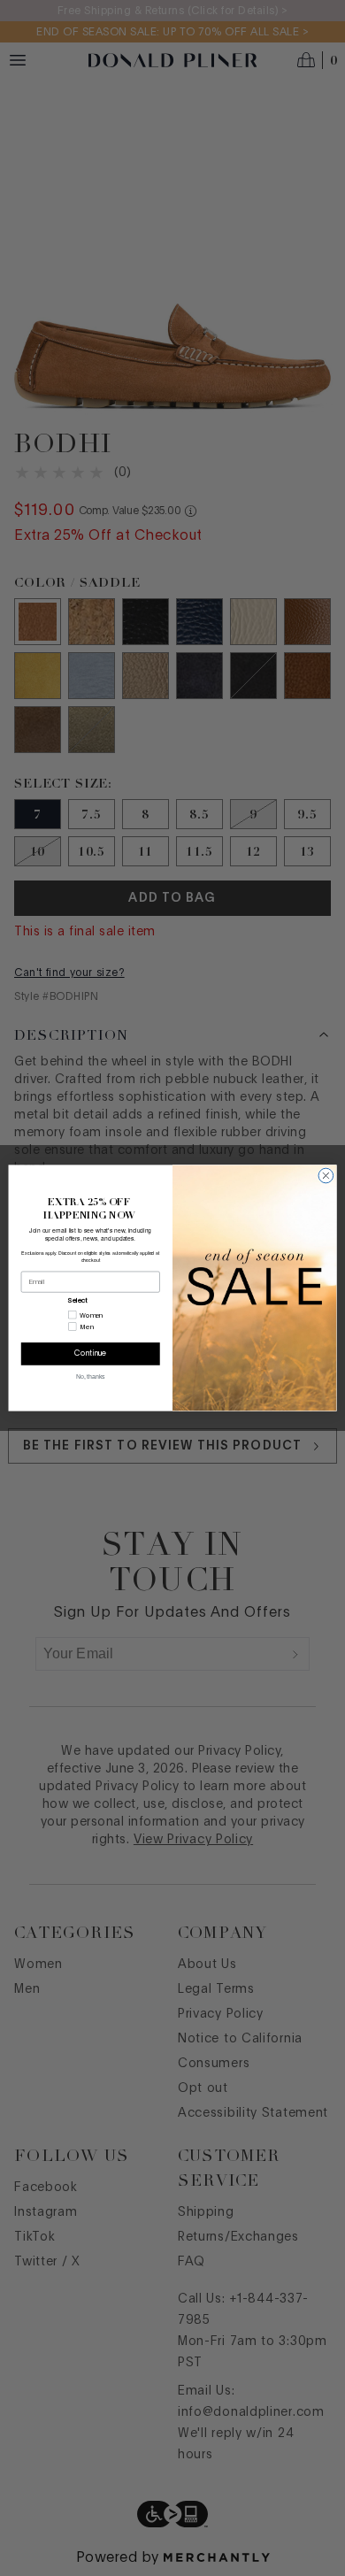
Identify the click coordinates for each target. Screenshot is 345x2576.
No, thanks (90, 1377)
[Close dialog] (326, 1176)
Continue (91, 1354)
